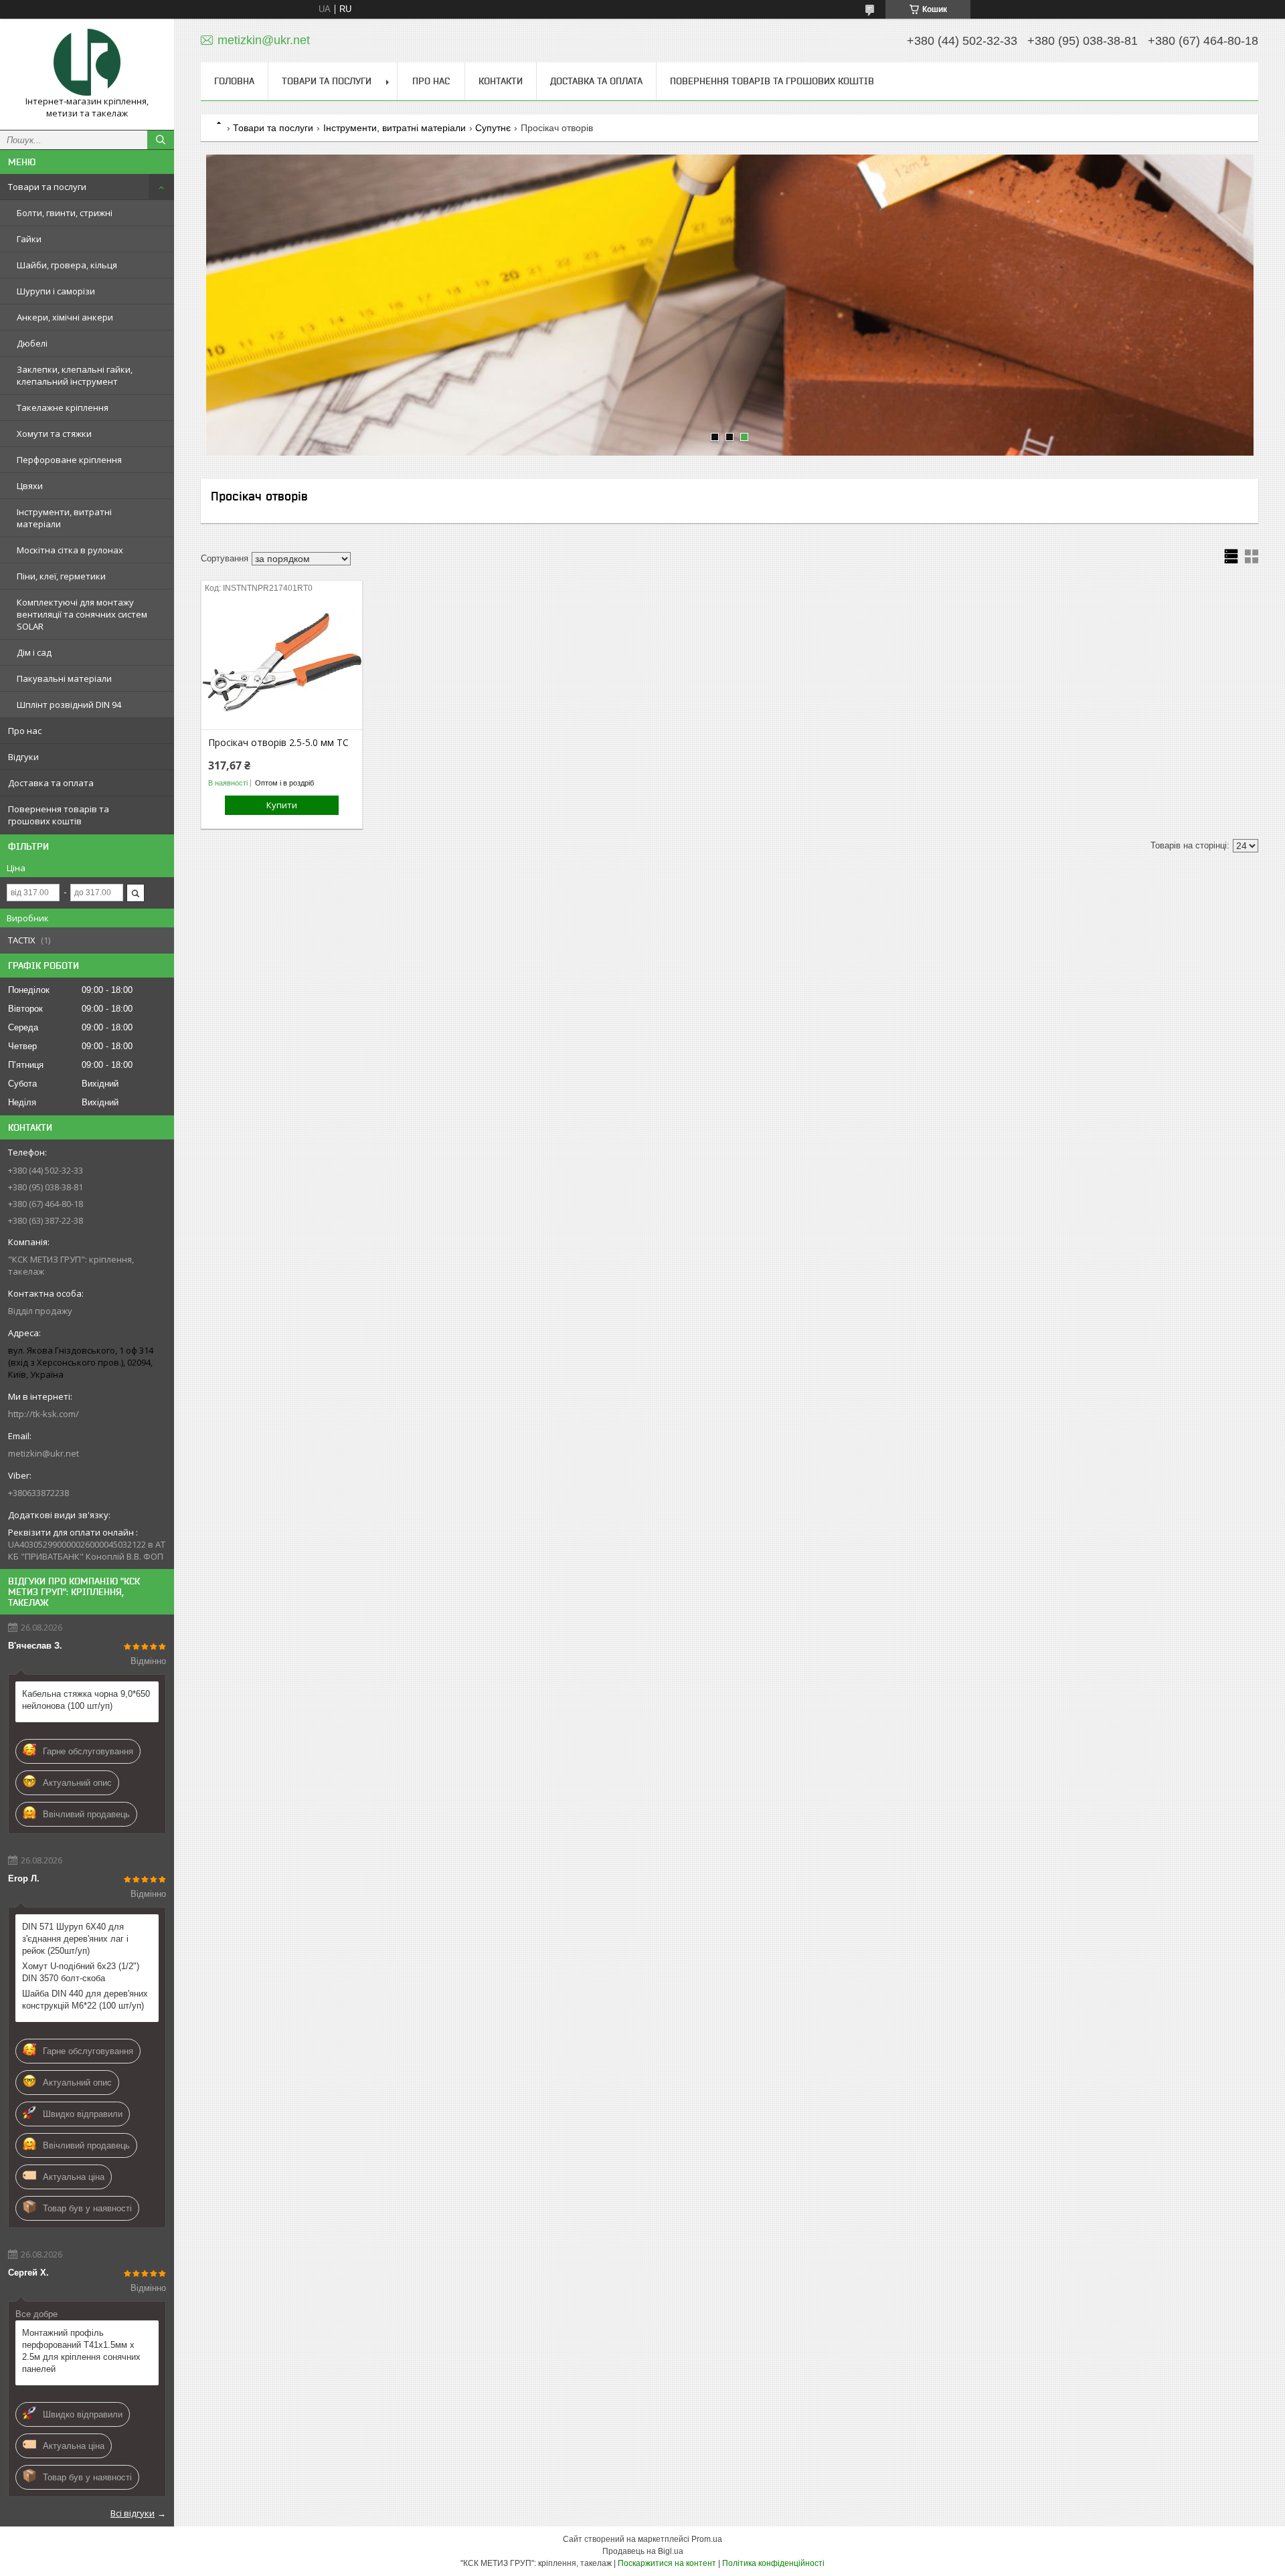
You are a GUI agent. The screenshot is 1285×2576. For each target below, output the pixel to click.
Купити (282, 805)
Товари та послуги (47, 187)
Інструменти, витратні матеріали (64, 518)
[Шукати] (161, 140)
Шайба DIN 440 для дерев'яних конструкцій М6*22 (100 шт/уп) (85, 2000)
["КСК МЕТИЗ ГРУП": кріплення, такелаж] (87, 62)
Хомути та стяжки (54, 434)
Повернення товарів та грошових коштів (59, 815)
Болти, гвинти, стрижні (65, 213)
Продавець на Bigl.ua (643, 2551)
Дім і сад (34, 652)
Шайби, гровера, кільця (67, 265)
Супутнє (493, 128)
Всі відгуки (133, 2513)
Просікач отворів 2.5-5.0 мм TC (278, 743)
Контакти (501, 81)
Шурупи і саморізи (56, 291)
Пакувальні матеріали (64, 678)
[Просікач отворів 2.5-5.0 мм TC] (281, 662)
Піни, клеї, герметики (61, 576)
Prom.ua (707, 2539)
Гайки (29, 239)
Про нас (25, 731)
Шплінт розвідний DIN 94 (69, 705)
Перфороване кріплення (69, 460)
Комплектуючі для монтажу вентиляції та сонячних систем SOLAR (82, 614)
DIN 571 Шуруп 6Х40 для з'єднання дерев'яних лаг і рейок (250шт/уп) (75, 1939)
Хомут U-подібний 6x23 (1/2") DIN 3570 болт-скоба (81, 1972)
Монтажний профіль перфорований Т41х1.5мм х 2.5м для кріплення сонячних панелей (81, 2351)
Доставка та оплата (51, 783)
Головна (234, 81)
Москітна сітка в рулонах (70, 550)
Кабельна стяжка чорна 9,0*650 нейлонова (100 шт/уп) (86, 1700)
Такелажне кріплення (63, 407)
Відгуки (23, 757)
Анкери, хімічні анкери (65, 317)
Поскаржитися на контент (667, 2563)
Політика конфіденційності (773, 2563)
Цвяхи (30, 486)
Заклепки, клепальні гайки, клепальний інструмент (75, 375)
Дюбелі (32, 343)
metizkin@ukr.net (44, 1453)
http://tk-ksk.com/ (44, 1414)
